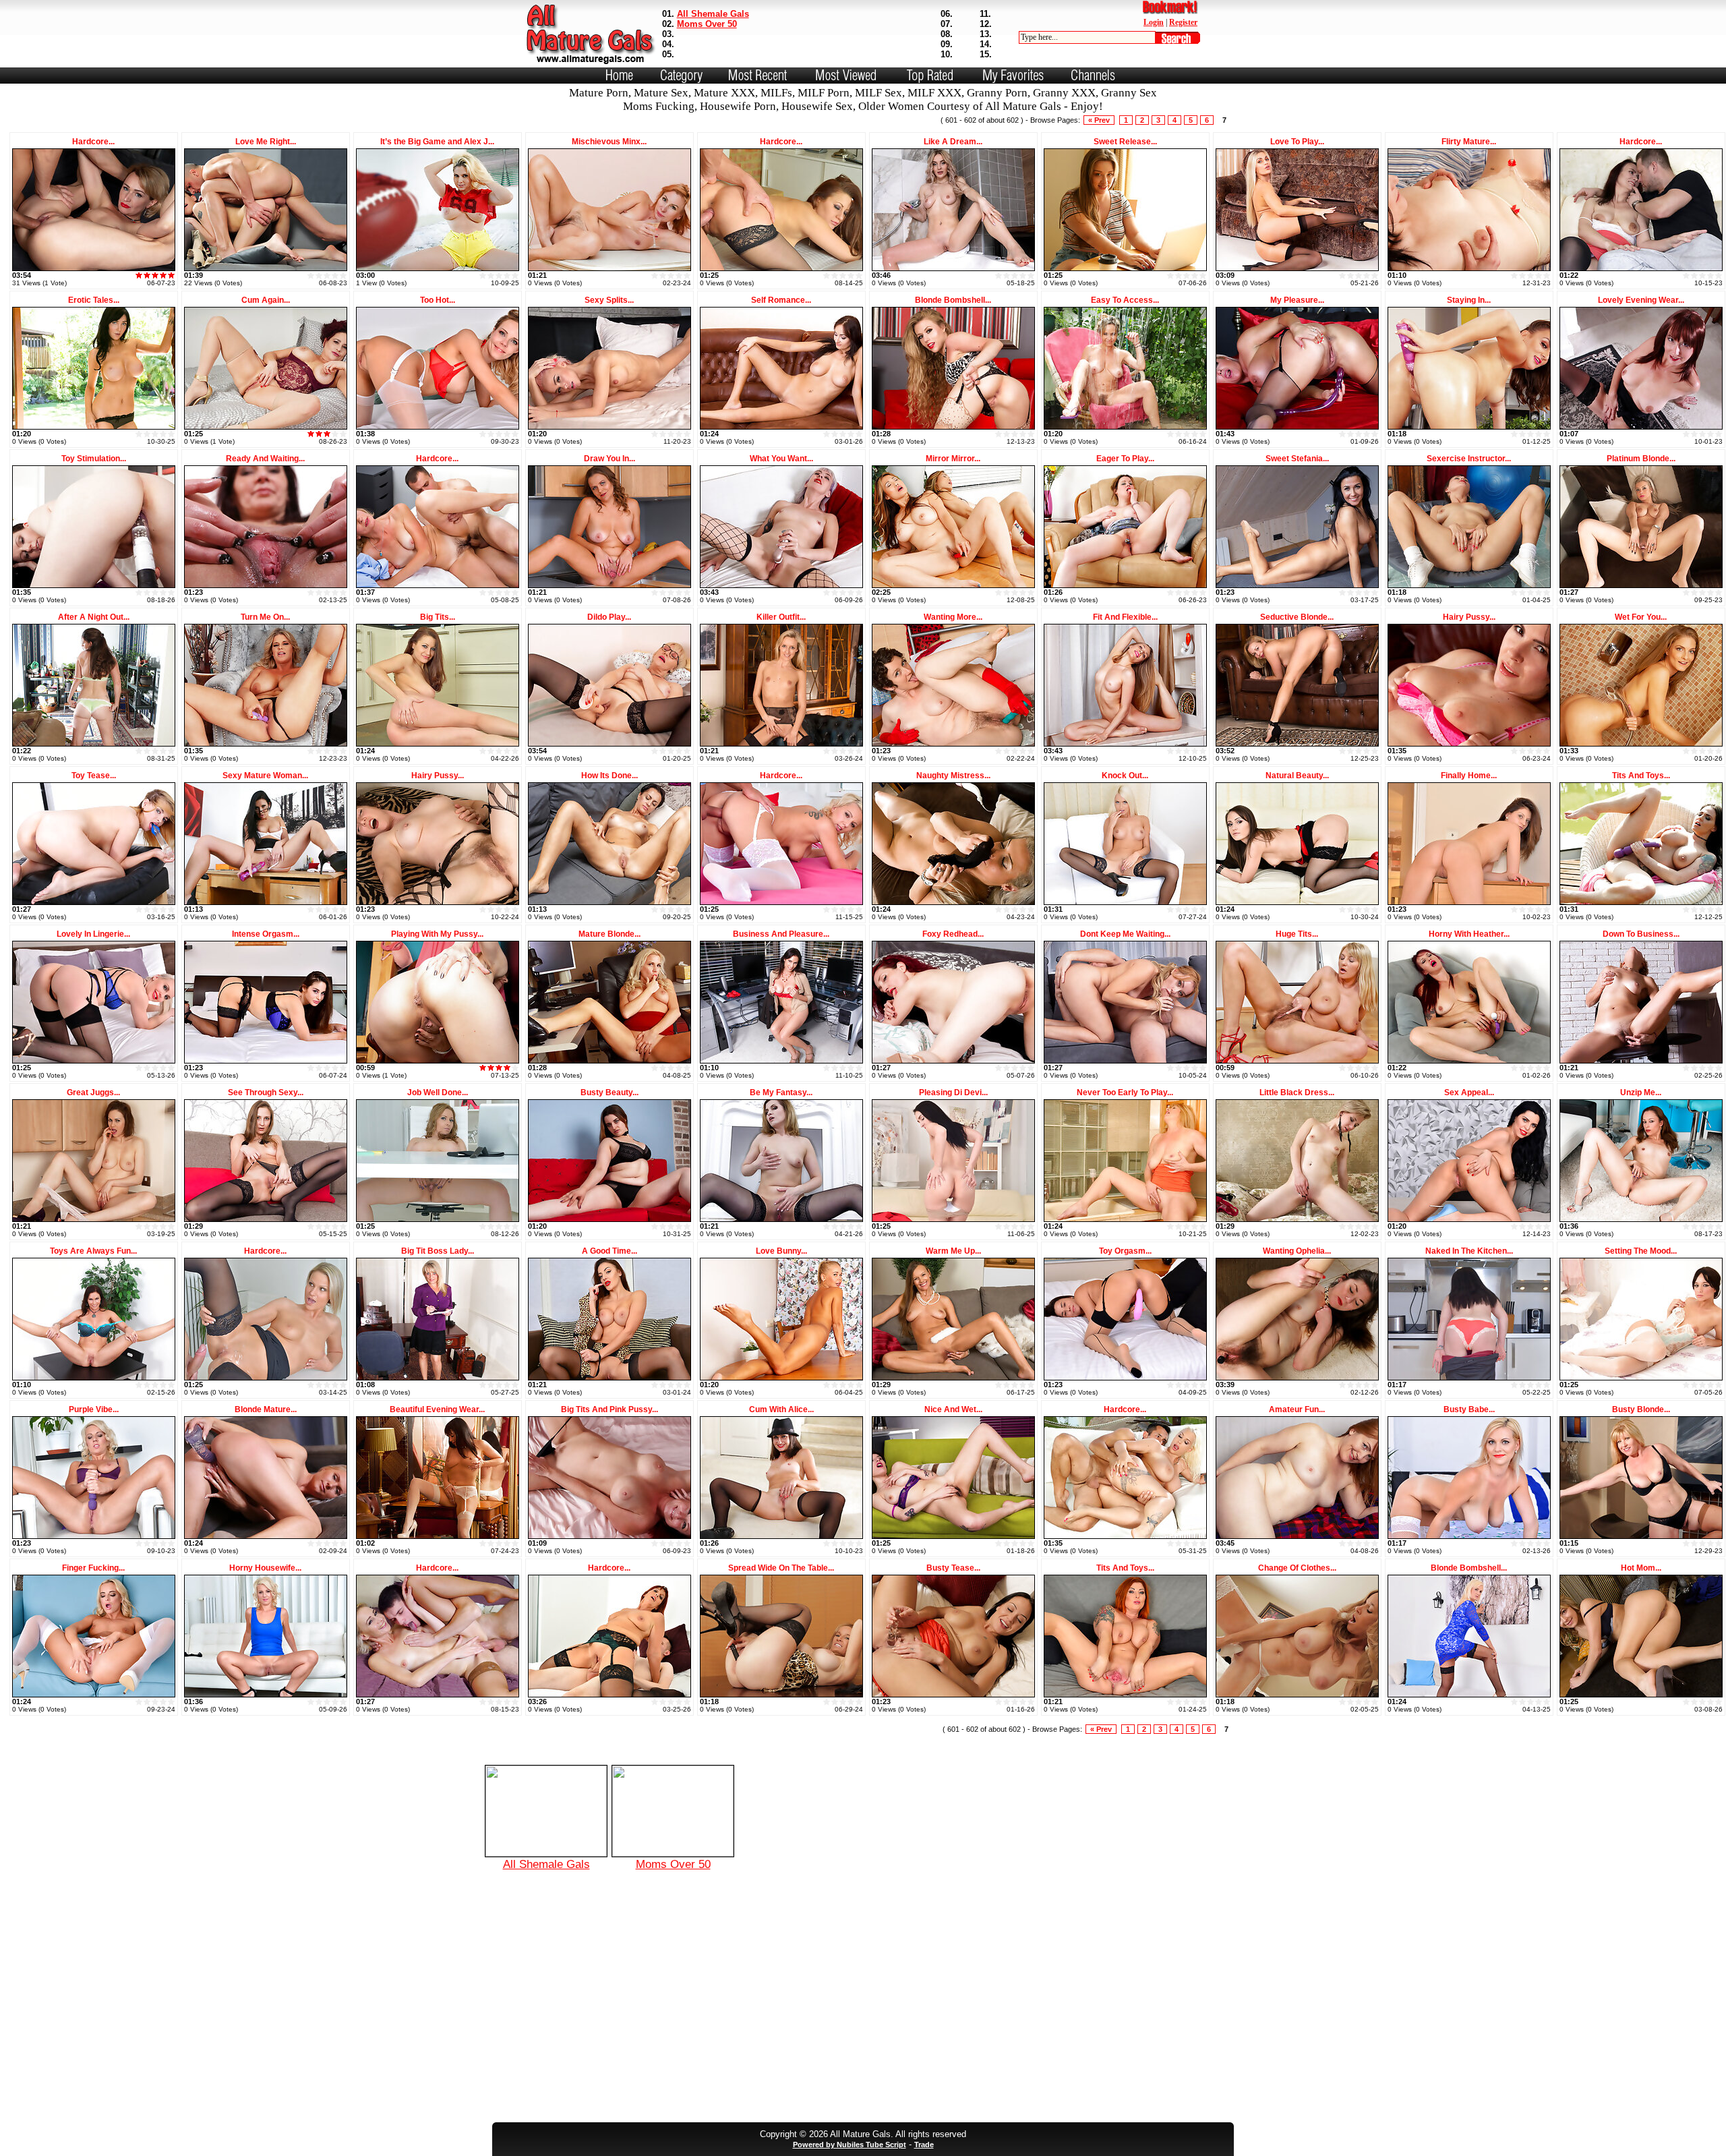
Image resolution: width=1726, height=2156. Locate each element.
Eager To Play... (1125, 459)
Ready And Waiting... (265, 459)
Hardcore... (93, 142)
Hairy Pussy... (1469, 617)
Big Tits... (438, 617)
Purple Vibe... (94, 1409)
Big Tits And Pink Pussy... (609, 1409)
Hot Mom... (1641, 1568)
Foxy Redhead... (953, 934)
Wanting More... (953, 617)
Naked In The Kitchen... (1469, 1251)
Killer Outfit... (781, 617)
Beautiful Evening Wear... (437, 1409)
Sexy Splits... (609, 300)
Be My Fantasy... (781, 1092)
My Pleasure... (1297, 300)
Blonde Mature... (266, 1409)
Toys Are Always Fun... (93, 1251)
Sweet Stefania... (1297, 459)
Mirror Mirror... (953, 459)
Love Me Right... (266, 142)
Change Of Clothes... (1297, 1568)
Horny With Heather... (1469, 934)
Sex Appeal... (1469, 1092)
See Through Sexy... (266, 1092)
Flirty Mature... (1469, 142)
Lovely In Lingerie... (93, 934)
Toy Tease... (94, 776)
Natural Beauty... (1297, 776)
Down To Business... (1641, 934)
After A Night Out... (94, 617)
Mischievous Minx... (609, 142)
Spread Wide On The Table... (781, 1568)
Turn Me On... (265, 617)
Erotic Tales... (94, 300)
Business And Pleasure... (781, 934)
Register (1183, 22)
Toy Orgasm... (1125, 1251)
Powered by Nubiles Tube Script (850, 2145)
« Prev (1099, 120)
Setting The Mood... (1641, 1251)
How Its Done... (609, 776)
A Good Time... (609, 1251)
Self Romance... (781, 300)
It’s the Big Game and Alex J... (437, 142)
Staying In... (1469, 300)
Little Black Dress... (1297, 1092)
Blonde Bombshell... (953, 300)
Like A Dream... (953, 142)
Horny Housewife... (265, 1568)
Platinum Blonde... (1641, 459)
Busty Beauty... (609, 1092)
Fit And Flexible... (1125, 617)
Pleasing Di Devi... (953, 1092)
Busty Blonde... (1641, 1409)
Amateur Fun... (1297, 1409)
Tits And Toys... (1641, 776)
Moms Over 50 (707, 24)
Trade (924, 2145)
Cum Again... (266, 300)
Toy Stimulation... (94, 459)
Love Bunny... (781, 1251)
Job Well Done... (438, 1092)
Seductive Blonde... (1297, 617)
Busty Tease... (953, 1568)
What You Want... (781, 459)
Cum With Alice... (781, 1409)
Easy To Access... (1125, 300)
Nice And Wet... (953, 1409)
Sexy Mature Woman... (265, 776)
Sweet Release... (1125, 142)
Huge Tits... (1297, 934)
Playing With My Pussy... (437, 934)
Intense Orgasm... (266, 934)
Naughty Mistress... (953, 776)
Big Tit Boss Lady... (438, 1251)
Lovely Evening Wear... (1641, 300)
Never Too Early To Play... (1125, 1092)
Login (1154, 22)
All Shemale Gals (713, 14)
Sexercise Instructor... (1469, 459)
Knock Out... (1125, 776)
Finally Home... (1469, 776)
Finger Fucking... (93, 1568)
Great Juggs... (93, 1092)
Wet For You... (1641, 617)
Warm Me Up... (953, 1251)
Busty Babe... (1469, 1409)
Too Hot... (438, 300)
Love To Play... (1297, 142)
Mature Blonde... (609, 934)
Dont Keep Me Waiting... (1125, 934)
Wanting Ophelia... (1297, 1251)
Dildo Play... (609, 617)
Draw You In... (609, 459)
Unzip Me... (1641, 1092)
